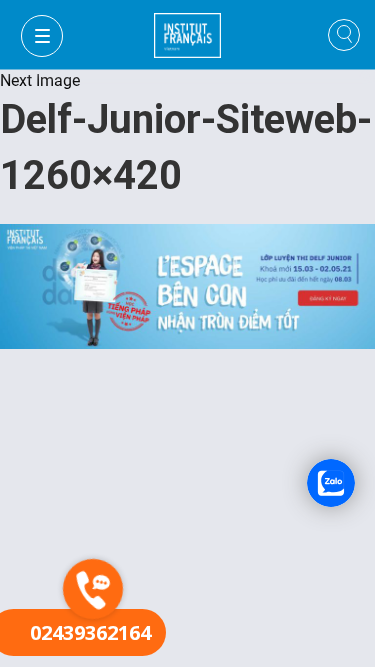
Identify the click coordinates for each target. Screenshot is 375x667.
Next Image (40, 80)
